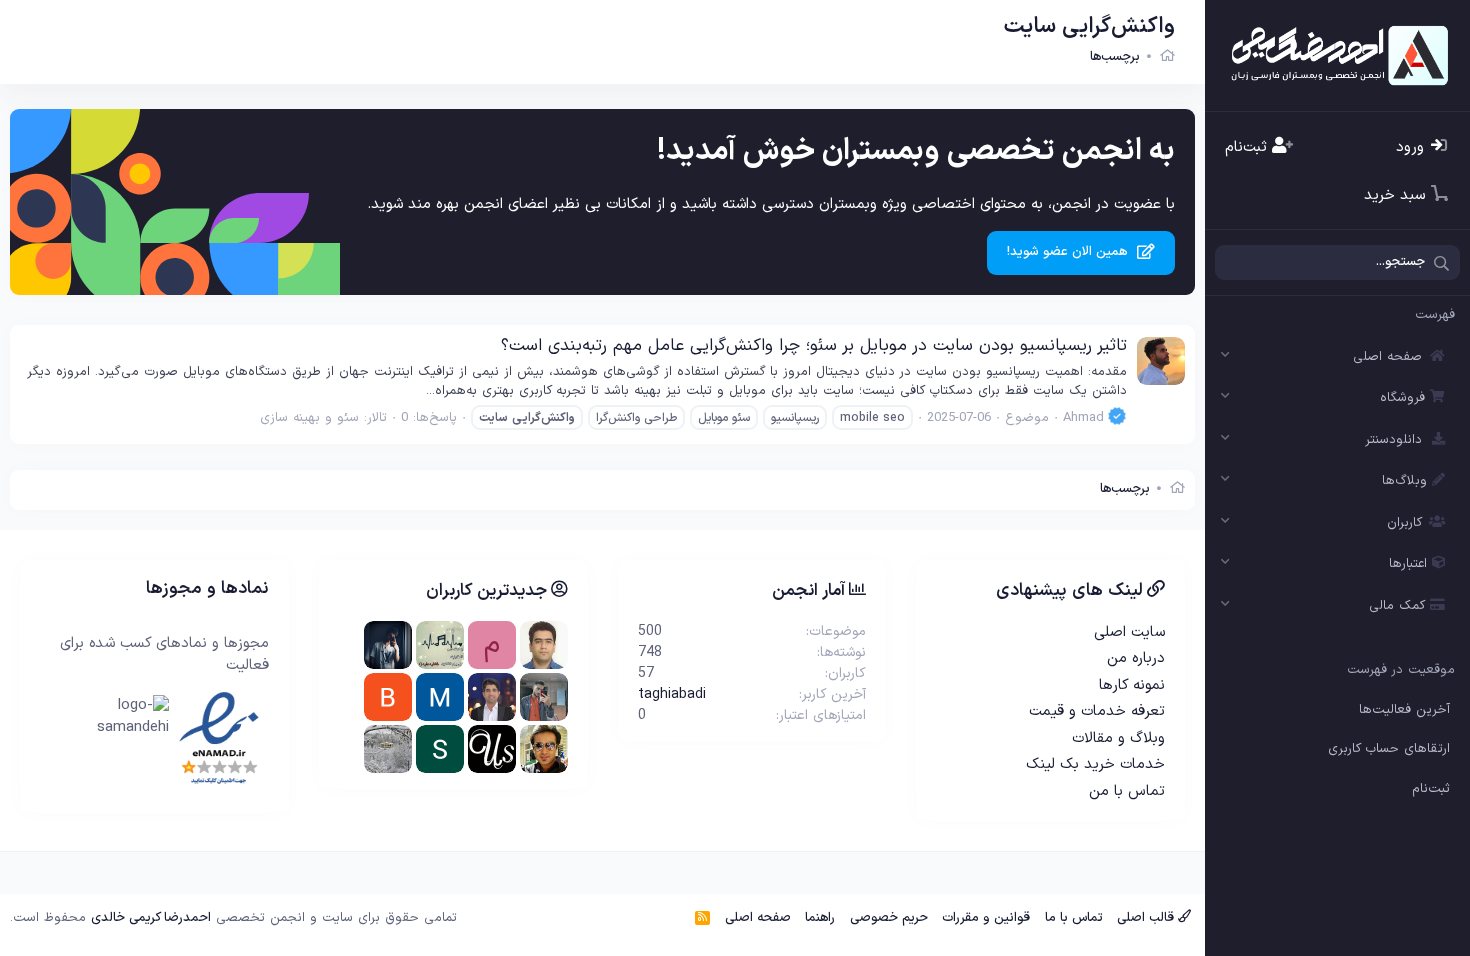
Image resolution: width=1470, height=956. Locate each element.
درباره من (1136, 658)
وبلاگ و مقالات (1118, 738)
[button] (1226, 357)
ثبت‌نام (1431, 789)
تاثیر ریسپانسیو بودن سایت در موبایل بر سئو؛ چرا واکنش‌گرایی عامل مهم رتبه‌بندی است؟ (814, 346)
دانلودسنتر (1393, 440)
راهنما (820, 918)
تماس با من (1127, 791)
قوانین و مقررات (986, 918)
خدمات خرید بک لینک (1095, 764)
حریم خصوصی (889, 918)
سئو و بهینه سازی (309, 418)
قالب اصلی (1147, 918)
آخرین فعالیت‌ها (1404, 710)
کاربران (1404, 523)
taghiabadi (672, 694)
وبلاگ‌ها (1404, 481)
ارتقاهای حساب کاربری (1389, 749)
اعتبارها (1408, 564)
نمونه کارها (1132, 685)
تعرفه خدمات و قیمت (1097, 711)
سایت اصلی (1129, 632)
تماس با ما (1074, 918)
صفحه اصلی (1387, 357)
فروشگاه (1402, 398)
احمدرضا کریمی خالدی (151, 918)
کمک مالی (1397, 606)
